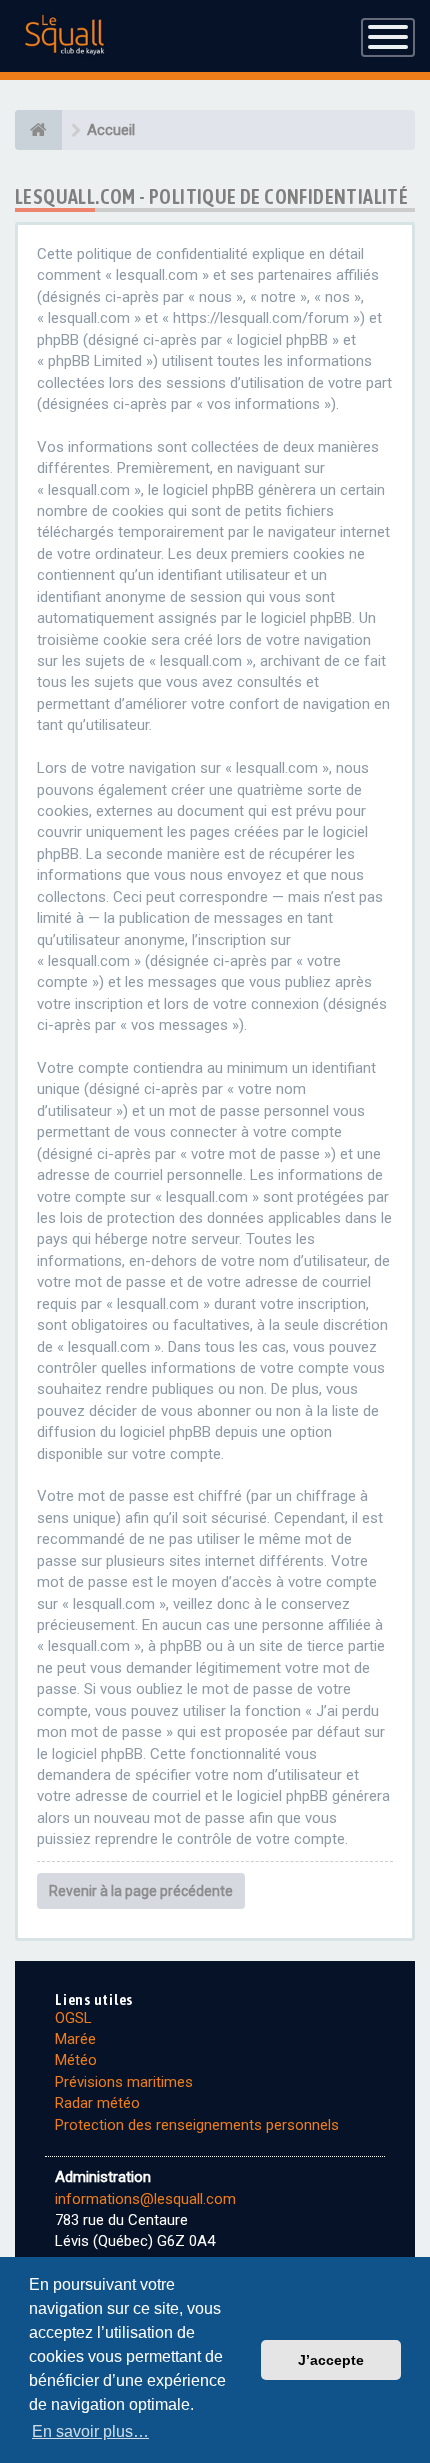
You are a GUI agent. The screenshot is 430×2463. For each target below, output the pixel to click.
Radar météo (97, 2103)
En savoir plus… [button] (90, 2431)
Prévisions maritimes (124, 2082)
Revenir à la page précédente (141, 1891)
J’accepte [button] (331, 2360)
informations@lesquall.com (145, 2199)
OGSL (73, 2018)
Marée (75, 2039)
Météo (76, 2060)
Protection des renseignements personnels (197, 2125)
